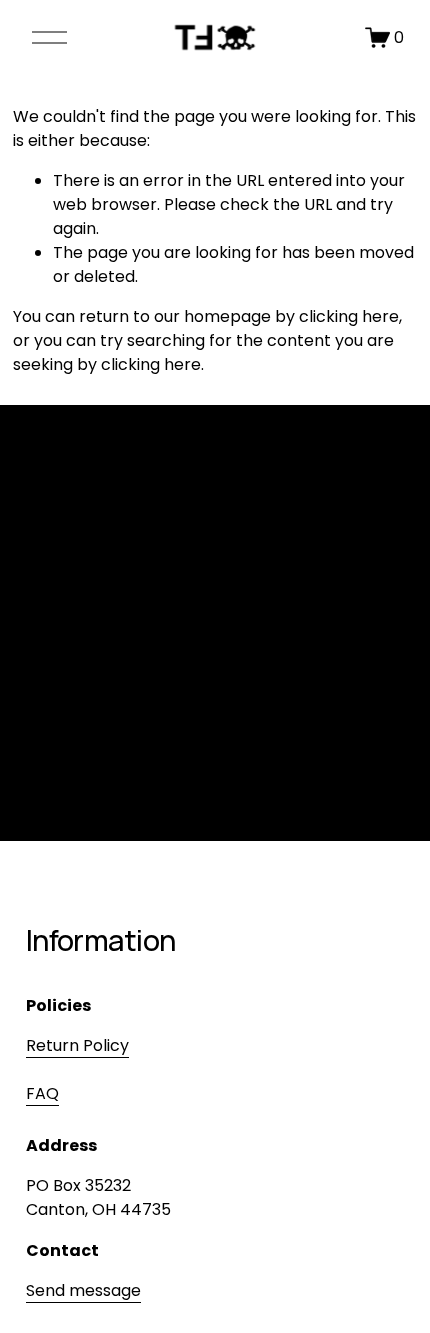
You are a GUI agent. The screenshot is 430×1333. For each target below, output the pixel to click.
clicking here (349, 316)
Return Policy (77, 1045)
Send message (83, 1290)
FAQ (42, 1093)
